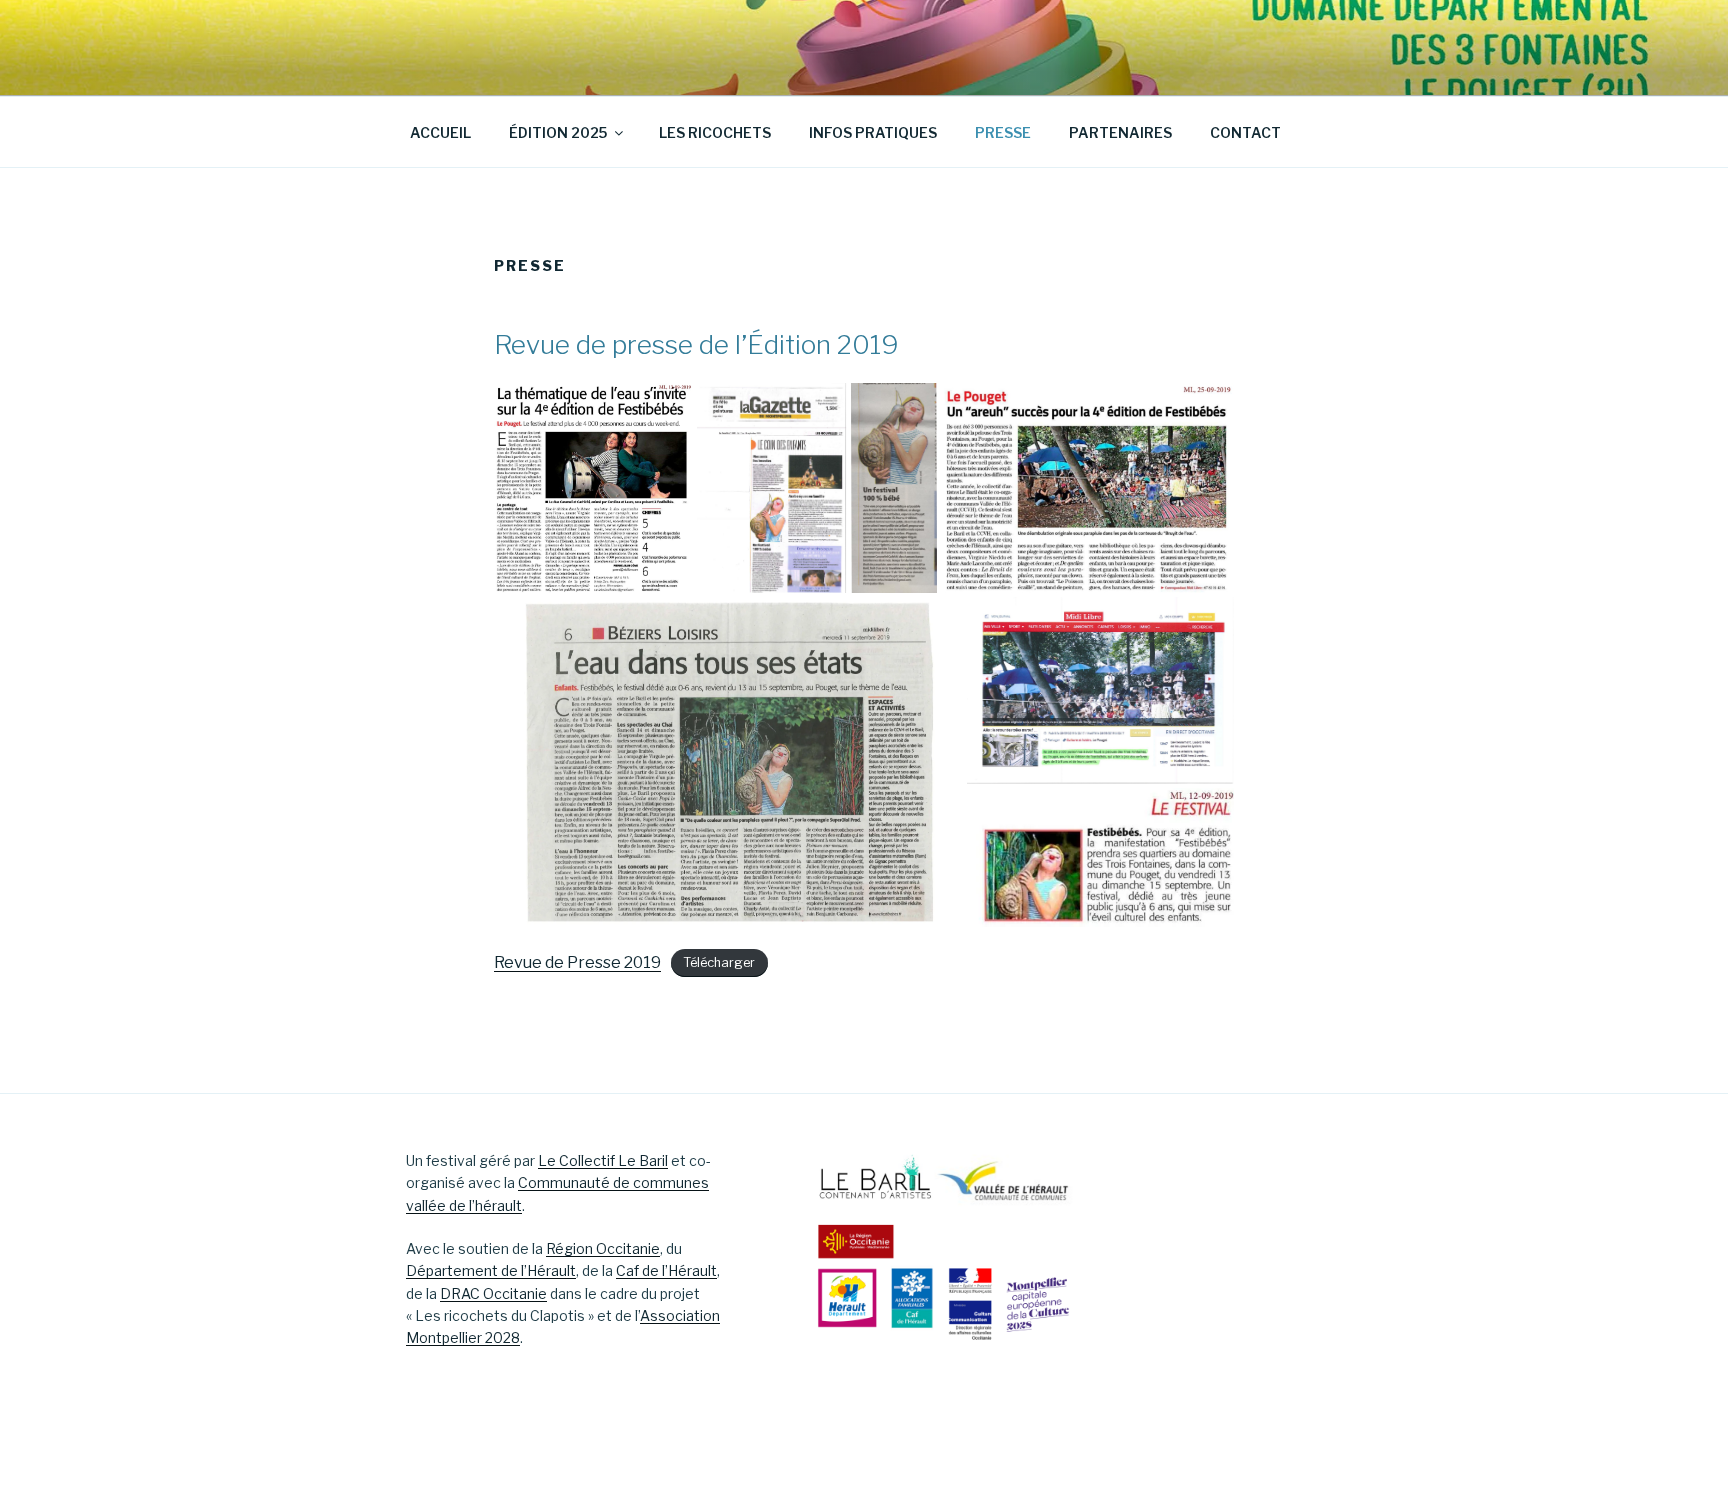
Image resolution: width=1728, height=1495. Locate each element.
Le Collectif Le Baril (603, 1160)
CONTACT (1245, 132)
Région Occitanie (603, 1248)
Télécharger (719, 963)
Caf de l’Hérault (666, 1270)
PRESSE (1003, 132)
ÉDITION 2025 (558, 132)
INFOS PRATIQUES (873, 132)
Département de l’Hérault (491, 1270)
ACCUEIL (440, 132)
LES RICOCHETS (715, 132)
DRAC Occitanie (493, 1293)
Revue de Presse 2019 (577, 962)
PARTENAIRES (1120, 132)
